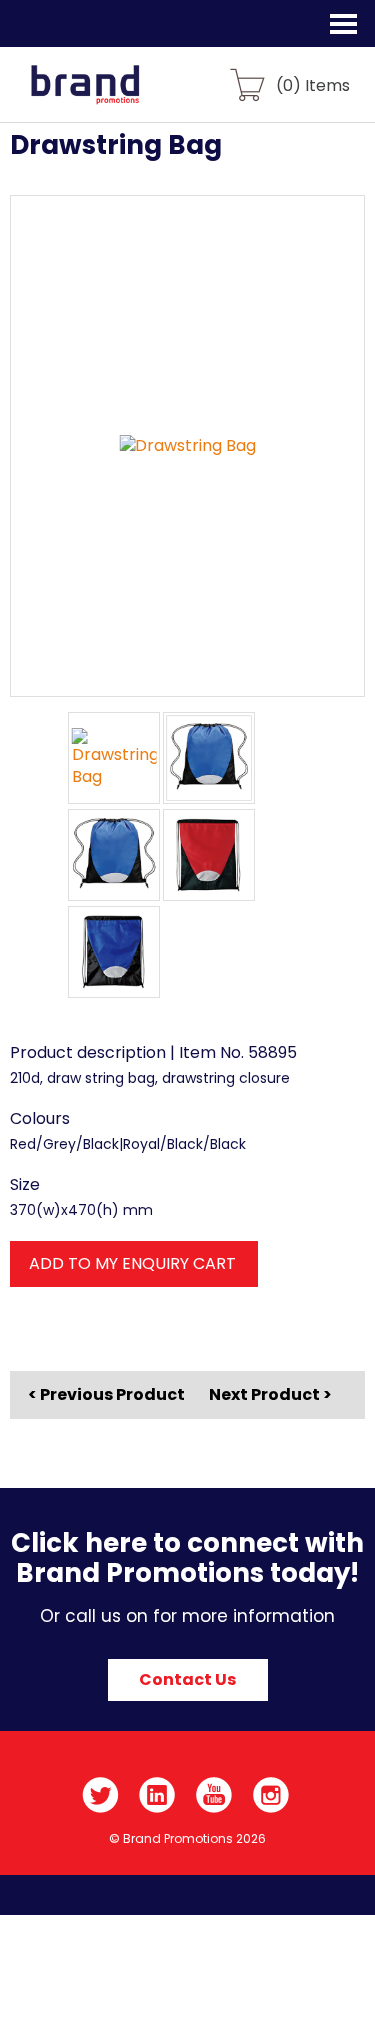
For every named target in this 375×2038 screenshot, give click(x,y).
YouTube (214, 1795)
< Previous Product (106, 1395)
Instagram (271, 1795)
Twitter (100, 1795)
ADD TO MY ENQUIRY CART (132, 1263)
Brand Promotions (121, 96)
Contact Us (187, 1679)
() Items (313, 84)
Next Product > (270, 1394)
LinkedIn (157, 1795)
